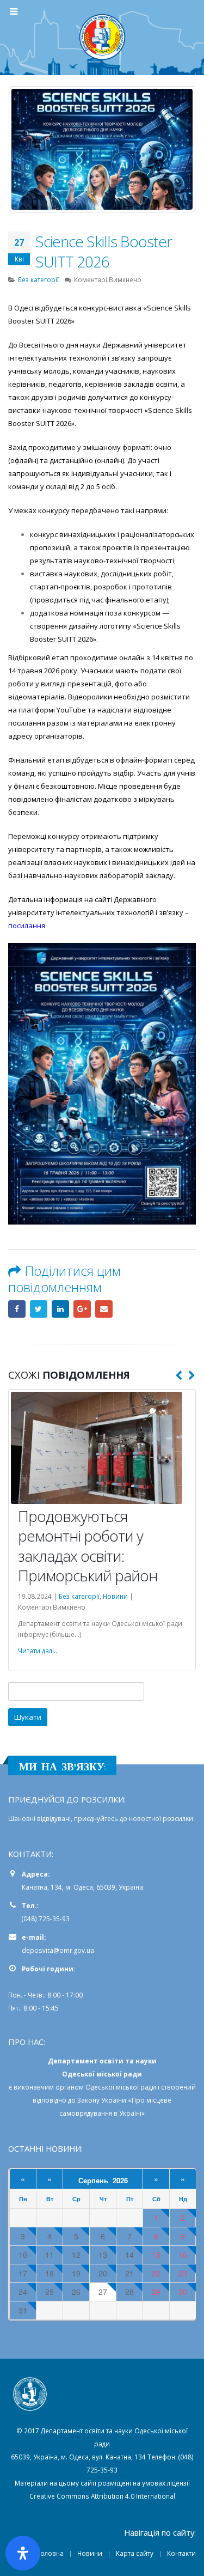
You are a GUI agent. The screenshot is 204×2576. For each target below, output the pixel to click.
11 (50, 2139)
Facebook (17, 1309)
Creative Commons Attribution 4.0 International (102, 2380)
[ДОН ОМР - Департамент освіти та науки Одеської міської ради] (102, 37)
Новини (90, 2438)
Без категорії (38, 279)
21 (129, 2158)
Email (104, 1309)
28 (129, 2176)
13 (103, 2139)
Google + (82, 1309)
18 (50, 2158)
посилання (27, 925)
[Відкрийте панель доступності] (23, 2553)
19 (76, 2158)
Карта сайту (135, 2438)
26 (76, 2176)
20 (103, 2158)
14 (129, 2139)
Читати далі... (38, 1536)
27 (103, 2176)
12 (76, 2139)
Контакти (181, 2438)
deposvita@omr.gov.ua (58, 1835)
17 (23, 2158)
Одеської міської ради (121, 1971)
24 (23, 2176)
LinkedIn (60, 1309)
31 (23, 2195)
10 (23, 2139)
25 (50, 2176)
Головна (50, 2438)
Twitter (39, 1309)
